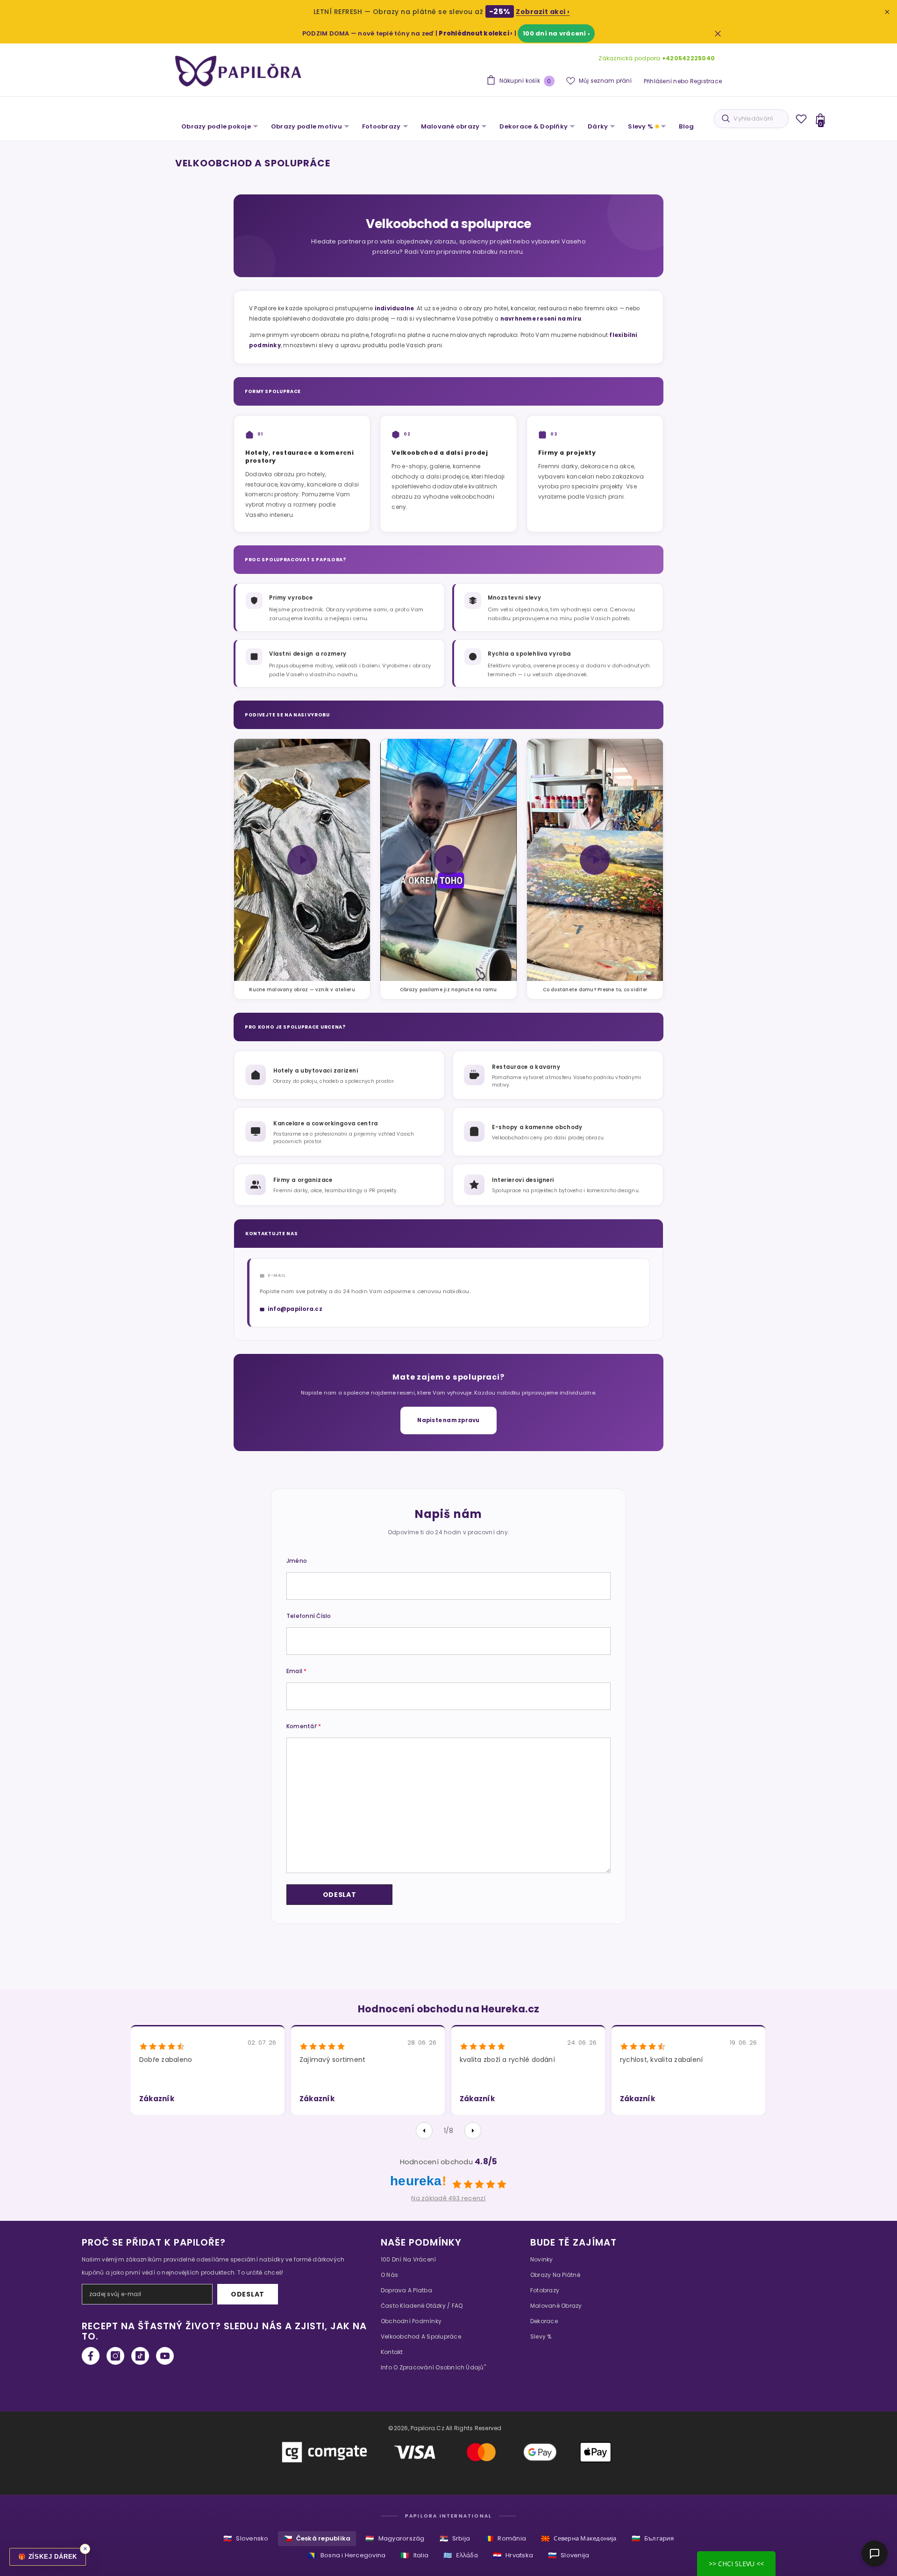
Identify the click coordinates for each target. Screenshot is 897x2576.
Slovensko (246, 2538)
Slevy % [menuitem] (641, 126)
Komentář (304, 1726)
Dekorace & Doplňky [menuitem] (534, 126)
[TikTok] (140, 2356)
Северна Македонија (579, 2538)
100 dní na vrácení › (556, 33)
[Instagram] (115, 2356)
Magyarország (395, 2538)
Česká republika (317, 2538)
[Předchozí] (424, 2131)
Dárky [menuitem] (598, 126)
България (653, 2538)
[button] (339, 1895)
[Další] (473, 2131)
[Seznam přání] (801, 119)
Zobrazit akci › (543, 12)
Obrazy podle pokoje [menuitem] (216, 126)
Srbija (455, 2538)
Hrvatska (513, 2555)
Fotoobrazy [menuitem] (381, 126)
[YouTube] (165, 2356)
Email (297, 1671)
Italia (414, 2555)
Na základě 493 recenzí (448, 2198)
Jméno (297, 1561)
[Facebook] (91, 2356)
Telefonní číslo (309, 1616)
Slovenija (569, 2555)
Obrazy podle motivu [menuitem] (306, 126)
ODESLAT (248, 2294)
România (505, 2538)
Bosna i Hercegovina (347, 2555)
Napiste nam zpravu (448, 1420)
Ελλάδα (461, 2555)
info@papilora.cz (295, 1309)
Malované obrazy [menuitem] (450, 126)
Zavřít (718, 33)
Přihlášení (658, 81)
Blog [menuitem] (686, 126)
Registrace (706, 81)
